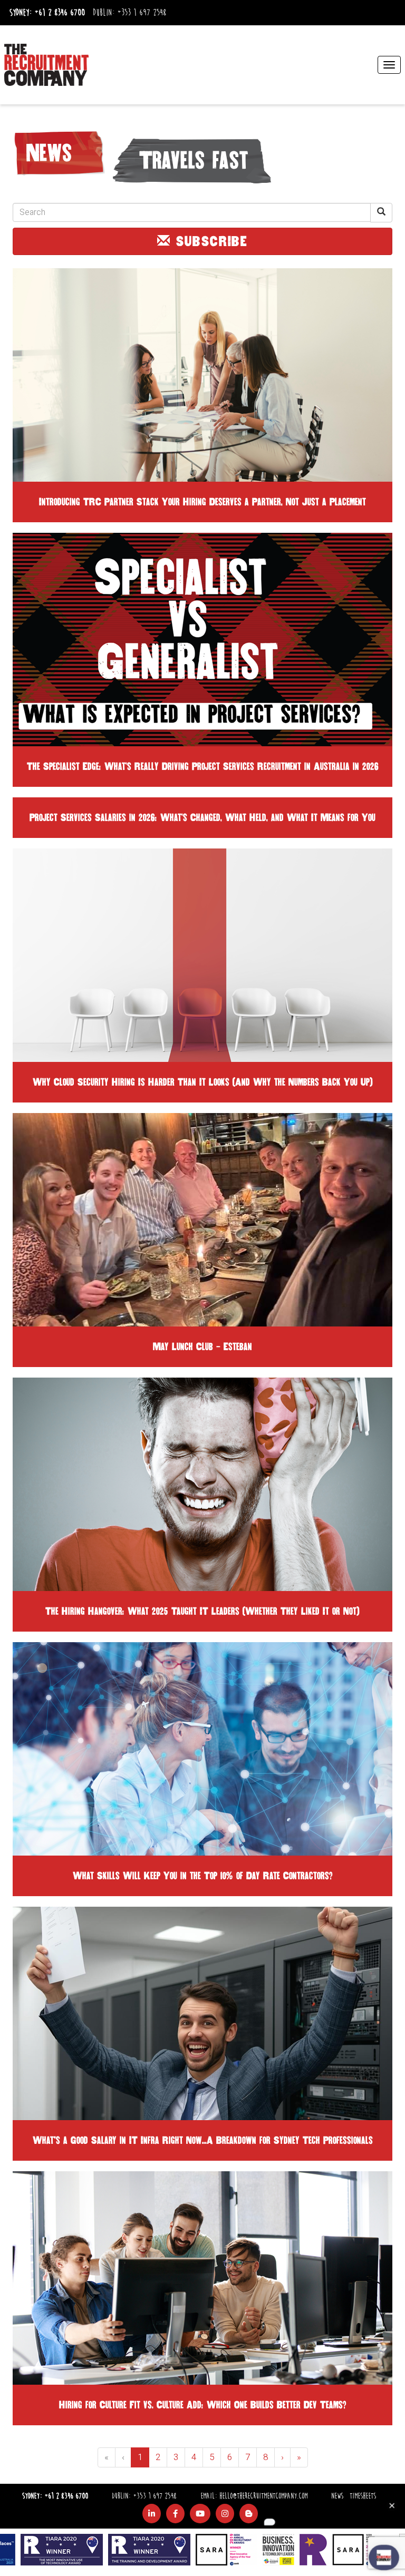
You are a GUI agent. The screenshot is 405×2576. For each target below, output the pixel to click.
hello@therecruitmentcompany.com (263, 2496)
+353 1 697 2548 (142, 13)
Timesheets (363, 2496)
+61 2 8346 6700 (60, 13)
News (337, 2496)
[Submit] (381, 213)
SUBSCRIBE (209, 241)
